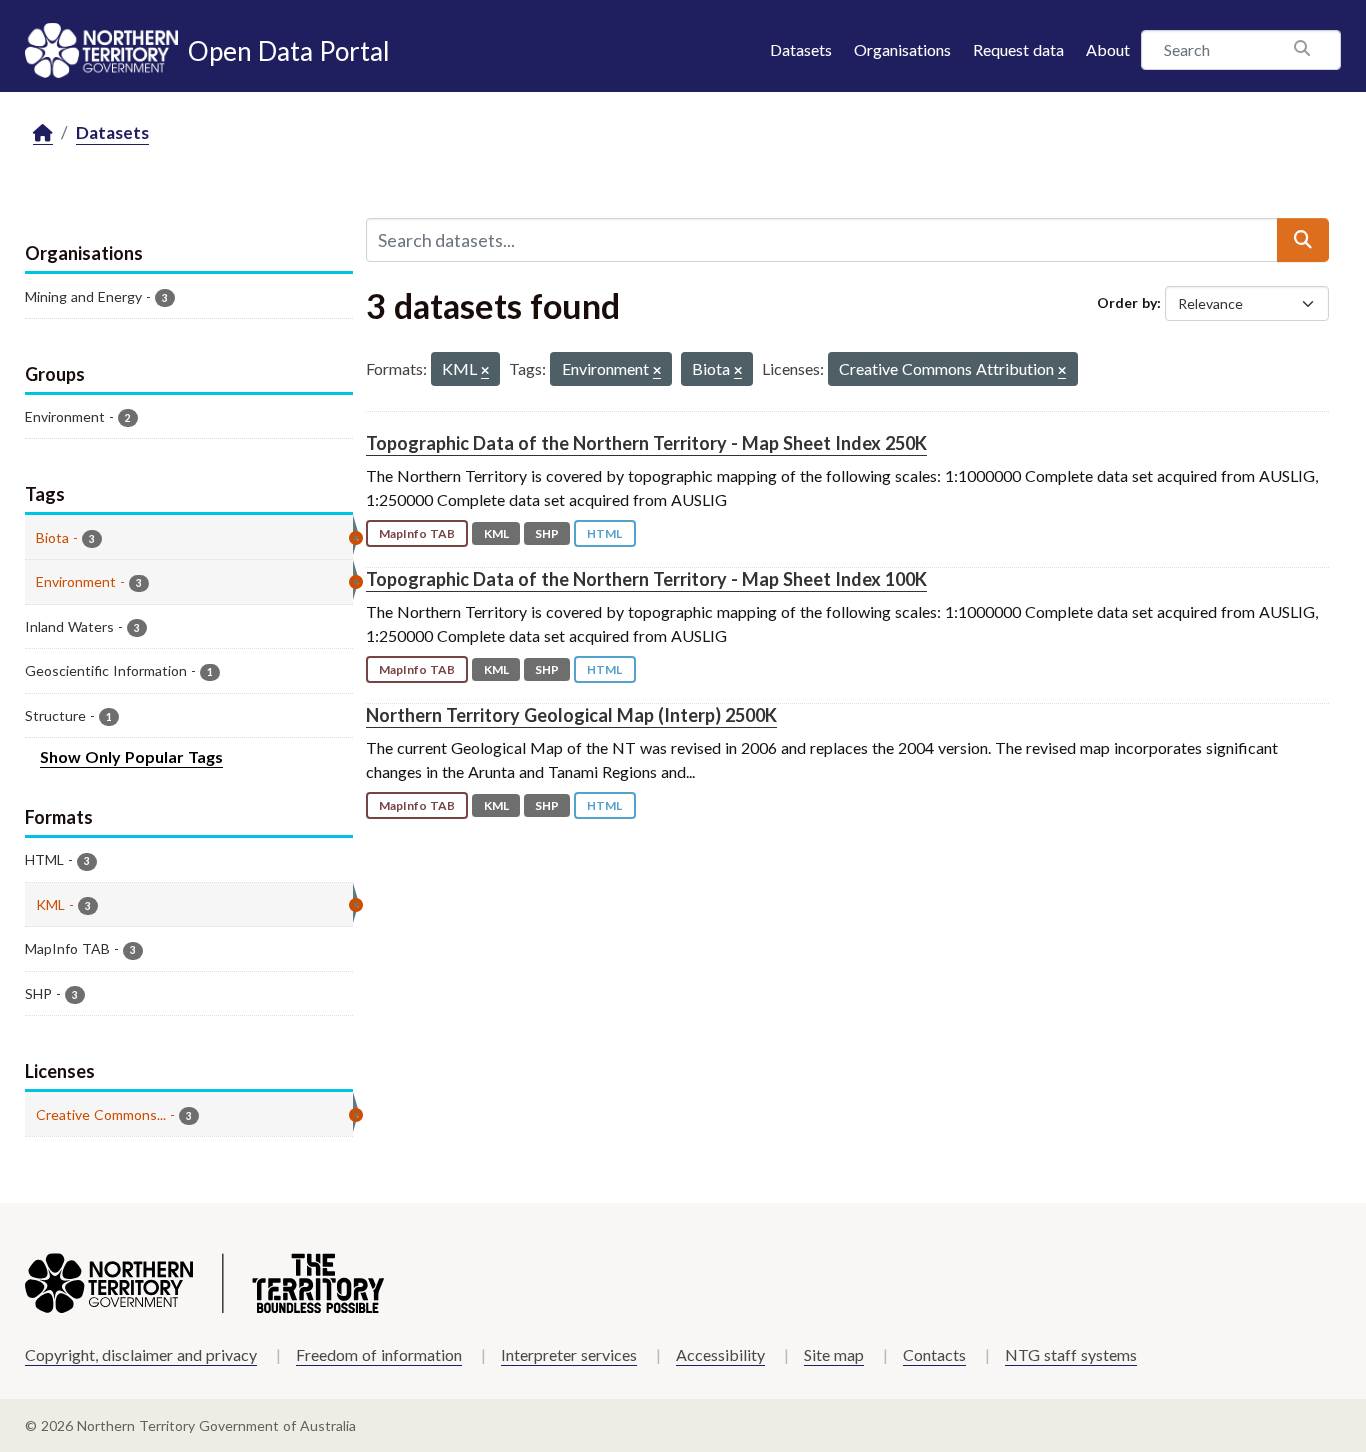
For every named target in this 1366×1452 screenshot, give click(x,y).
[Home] (43, 133)
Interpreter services (569, 1354)
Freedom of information (379, 1354)
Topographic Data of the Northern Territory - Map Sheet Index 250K (646, 443)
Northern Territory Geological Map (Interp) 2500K (571, 715)
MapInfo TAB (417, 533)
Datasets (801, 49)
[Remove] (485, 371)
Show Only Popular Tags (131, 756)
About (1108, 49)
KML (496, 533)
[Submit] (1303, 240)
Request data (1018, 49)
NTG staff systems (1071, 1354)
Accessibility (720, 1354)
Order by (1127, 302)
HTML (604, 533)
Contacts (934, 1354)
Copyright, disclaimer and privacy (141, 1354)
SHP (547, 533)
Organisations (902, 49)
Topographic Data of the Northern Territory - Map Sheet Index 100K (646, 579)
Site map (834, 1354)
